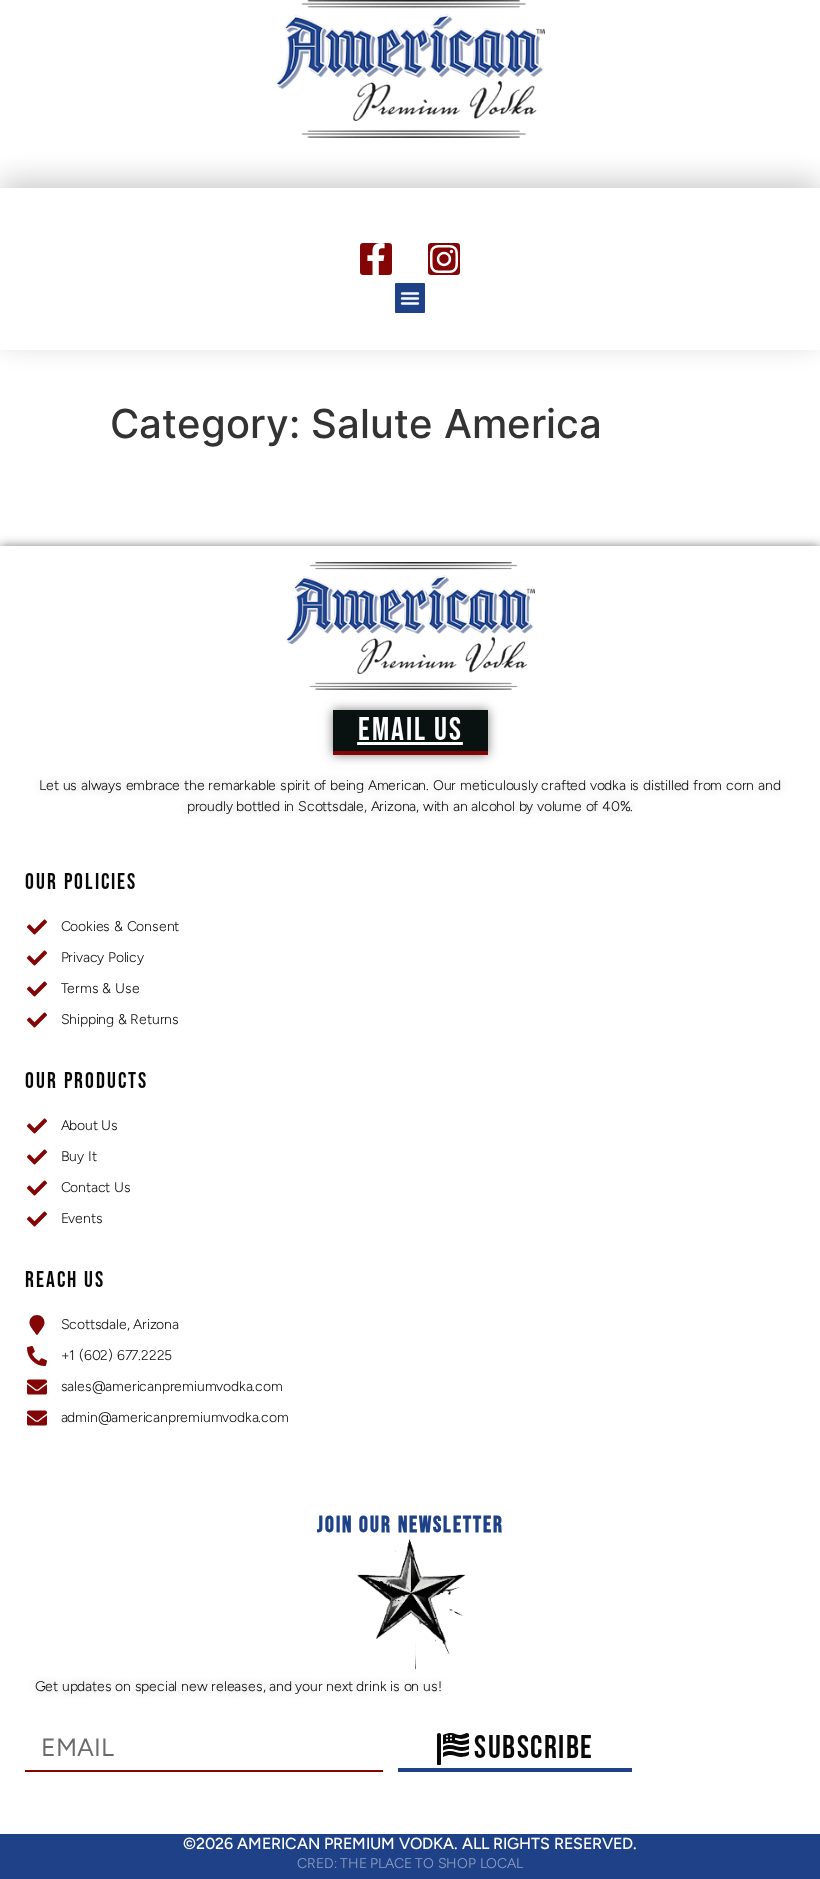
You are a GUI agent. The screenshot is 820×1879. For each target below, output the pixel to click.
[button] (410, 298)
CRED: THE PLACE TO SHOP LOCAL (409, 1863)
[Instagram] (444, 259)
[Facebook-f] (376, 259)
